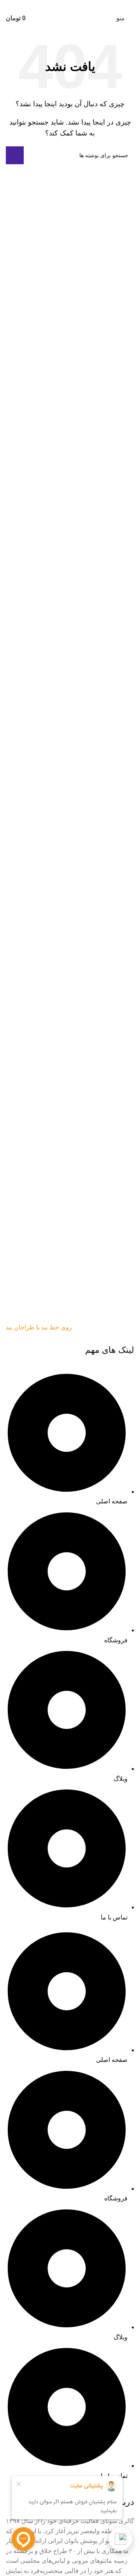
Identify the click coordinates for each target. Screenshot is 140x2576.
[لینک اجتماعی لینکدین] (75, 5)
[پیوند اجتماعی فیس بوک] (84, 5)
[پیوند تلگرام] (56, 5)
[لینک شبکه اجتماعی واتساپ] (65, 5)
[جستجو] (15, 155)
